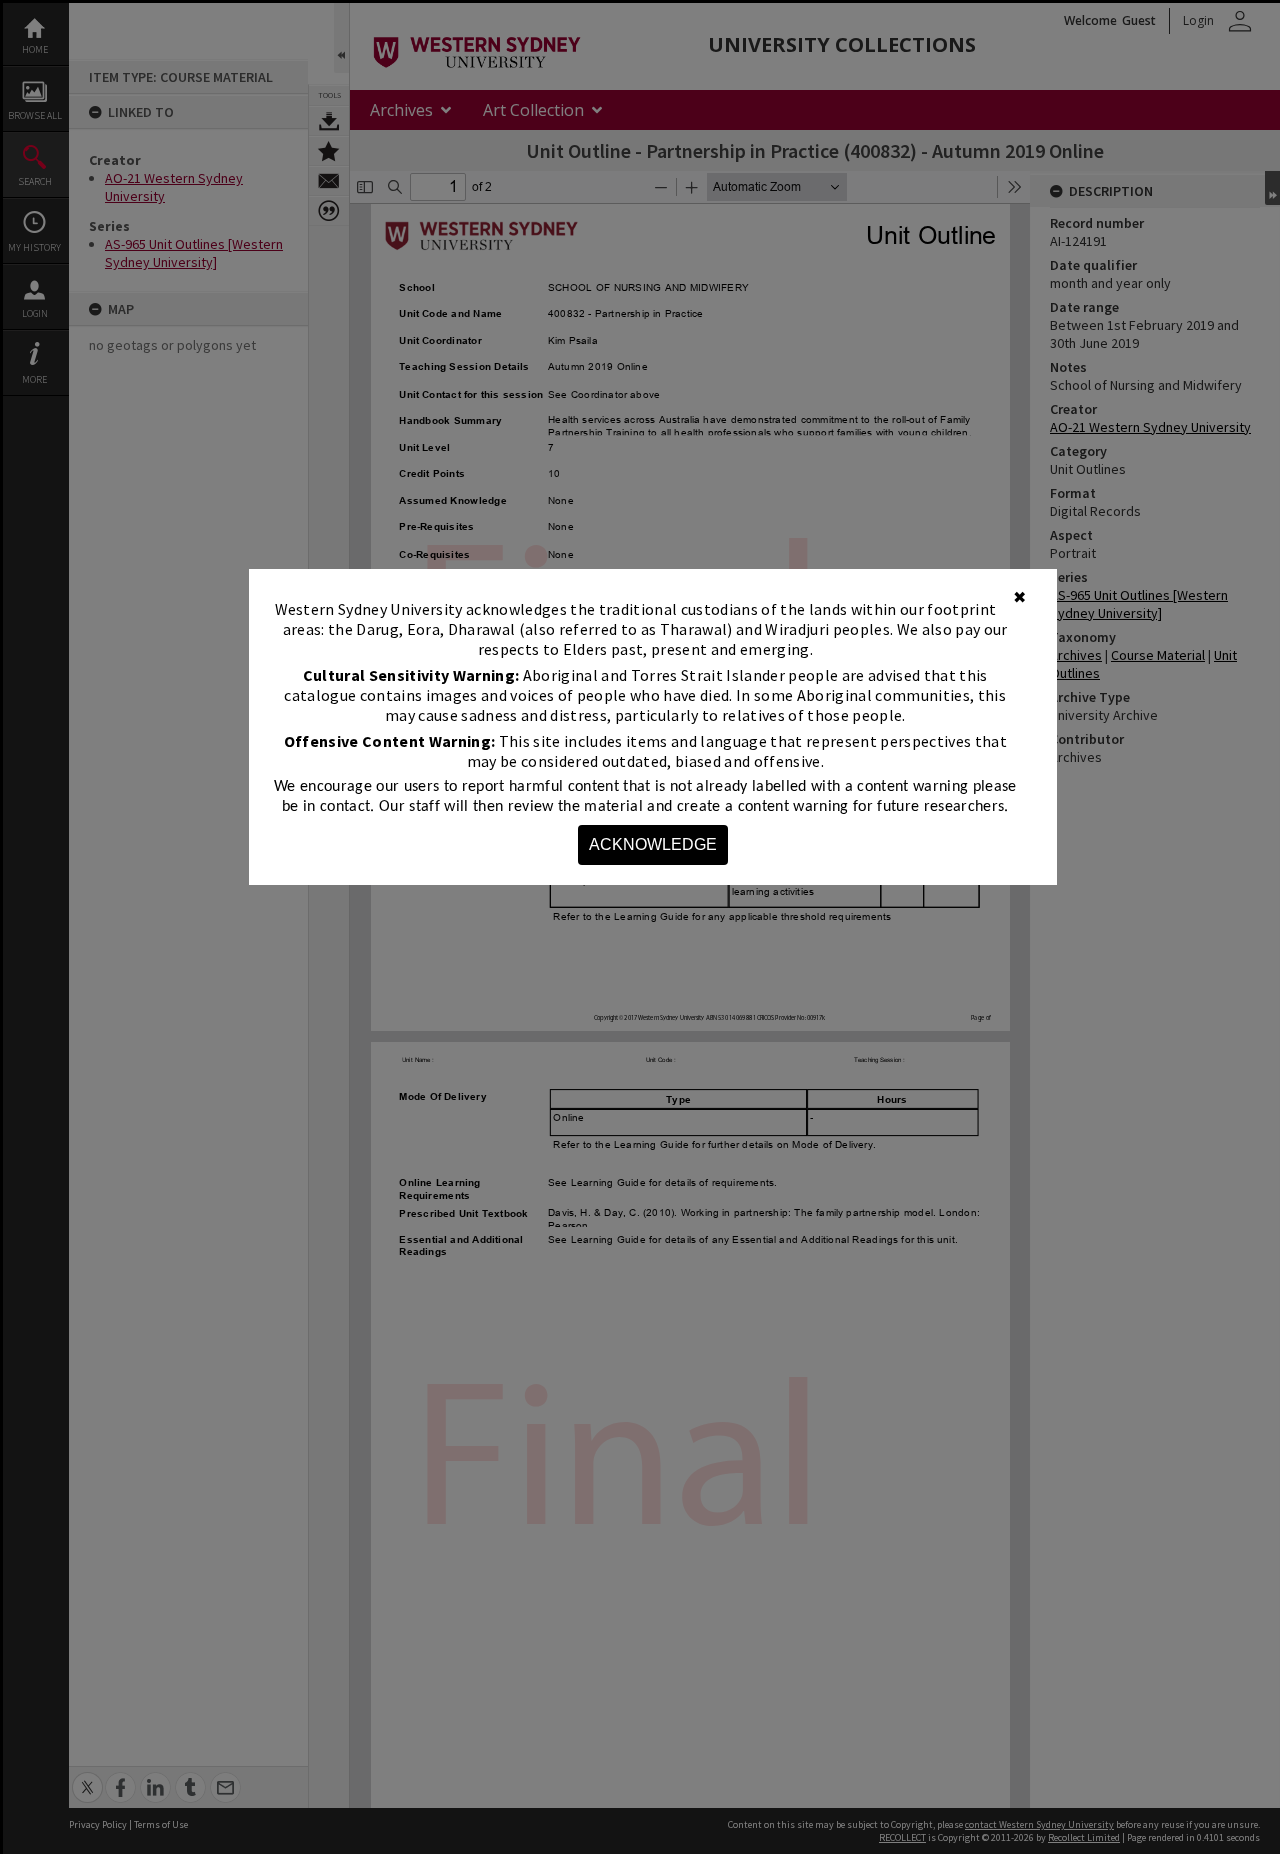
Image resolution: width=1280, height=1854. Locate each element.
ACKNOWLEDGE (653, 844)
